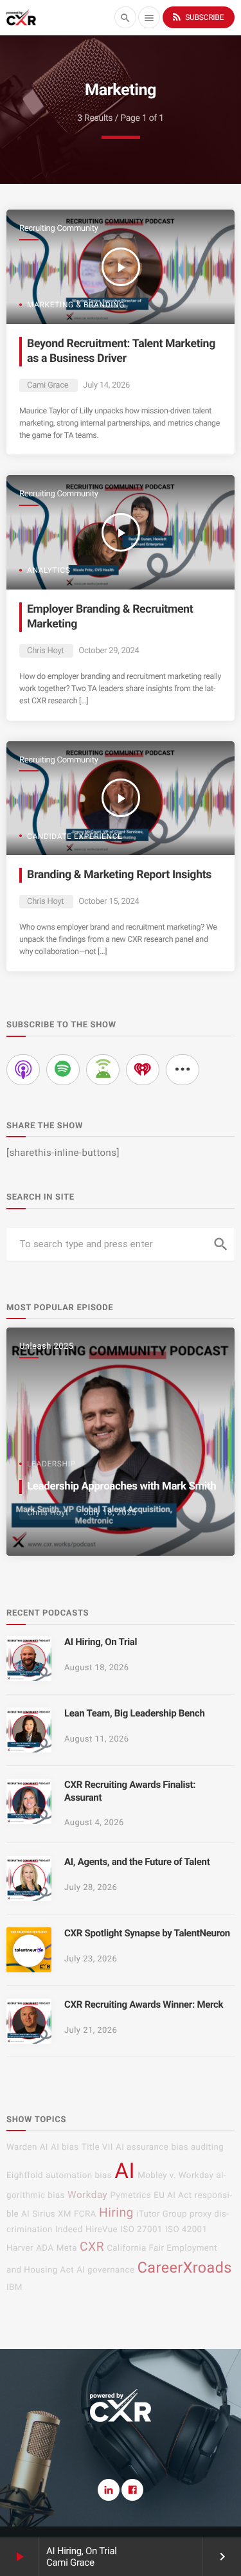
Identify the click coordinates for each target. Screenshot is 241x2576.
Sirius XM (52, 2214)
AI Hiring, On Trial (82, 2551)
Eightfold (25, 2176)
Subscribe (197, 17)
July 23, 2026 (91, 1959)
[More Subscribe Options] (183, 1070)
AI (125, 2171)
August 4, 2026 (94, 1823)
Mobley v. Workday (175, 2176)
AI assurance (142, 2148)
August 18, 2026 (97, 1668)
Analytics (49, 570)
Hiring (116, 2212)
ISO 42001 (186, 2230)
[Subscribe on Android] (103, 1070)
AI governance (105, 2270)
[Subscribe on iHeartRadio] (143, 1070)
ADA (45, 2248)
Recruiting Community (59, 229)
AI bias (65, 2148)
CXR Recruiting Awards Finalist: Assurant (130, 1791)
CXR (92, 2247)
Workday (87, 2195)
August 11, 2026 (97, 1739)
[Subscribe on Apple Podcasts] (23, 1070)
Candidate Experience (75, 836)
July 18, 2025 (110, 1513)
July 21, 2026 (91, 2031)
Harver (20, 2248)
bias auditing (197, 2148)
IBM (14, 2288)
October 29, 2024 (109, 651)
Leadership (51, 1464)
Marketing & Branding (76, 305)
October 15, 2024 (109, 902)
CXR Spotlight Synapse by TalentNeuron (147, 1933)
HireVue (102, 2230)
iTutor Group (162, 2214)
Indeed (69, 2230)
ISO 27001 (141, 2230)
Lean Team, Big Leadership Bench (135, 1713)
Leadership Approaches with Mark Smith (121, 1486)
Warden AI (27, 2148)
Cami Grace (48, 385)
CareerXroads (185, 2267)
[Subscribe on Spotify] (63, 1070)
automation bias (79, 2176)
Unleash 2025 (46, 1347)
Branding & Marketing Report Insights (119, 875)
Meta (67, 2248)
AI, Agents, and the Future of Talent (137, 1862)
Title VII (97, 2148)
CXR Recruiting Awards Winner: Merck (144, 2004)
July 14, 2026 (106, 385)
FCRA (85, 2214)
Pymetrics (130, 2196)
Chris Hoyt (45, 651)
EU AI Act (173, 2196)
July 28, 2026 (91, 1888)
